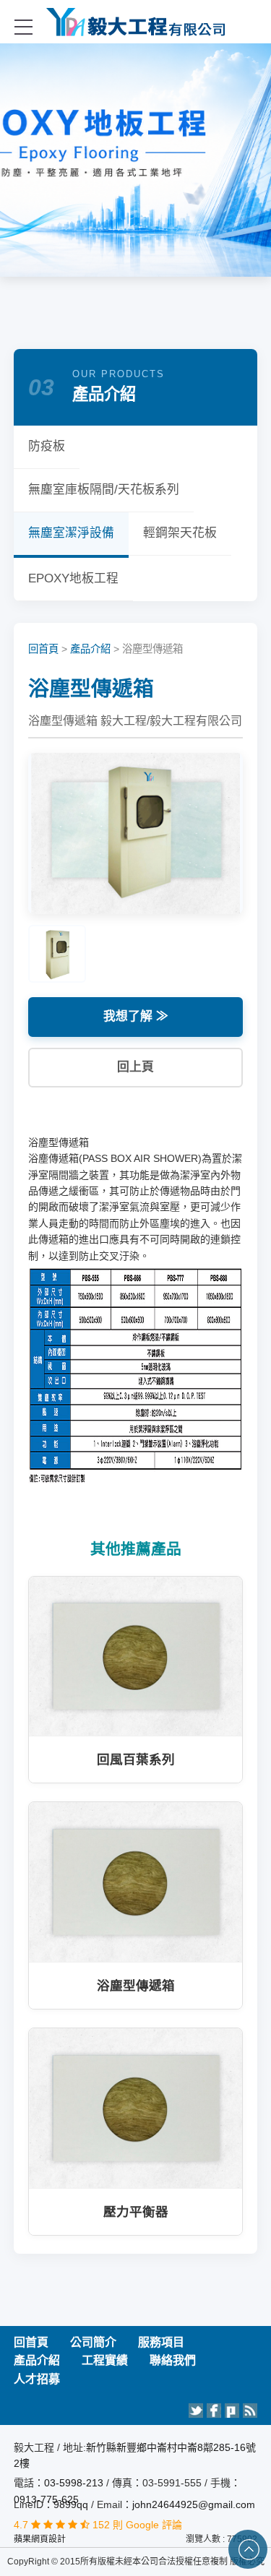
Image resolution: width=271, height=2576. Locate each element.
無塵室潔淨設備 (71, 533)
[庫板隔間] (135, 22)
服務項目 (161, 2342)
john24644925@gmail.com (194, 2504)
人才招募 (37, 2379)
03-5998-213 (75, 2483)
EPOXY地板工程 (73, 578)
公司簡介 (93, 2342)
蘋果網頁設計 (40, 2539)
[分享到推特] (196, 2411)
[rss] (250, 2411)
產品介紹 (90, 649)
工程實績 (105, 2360)
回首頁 (43, 649)
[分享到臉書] (214, 2411)
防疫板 (47, 446)
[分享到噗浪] (232, 2411)
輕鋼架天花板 (180, 533)
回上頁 (135, 1067)
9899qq (71, 2504)
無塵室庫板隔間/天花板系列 (104, 490)
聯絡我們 (173, 2360)
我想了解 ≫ (136, 1016)
